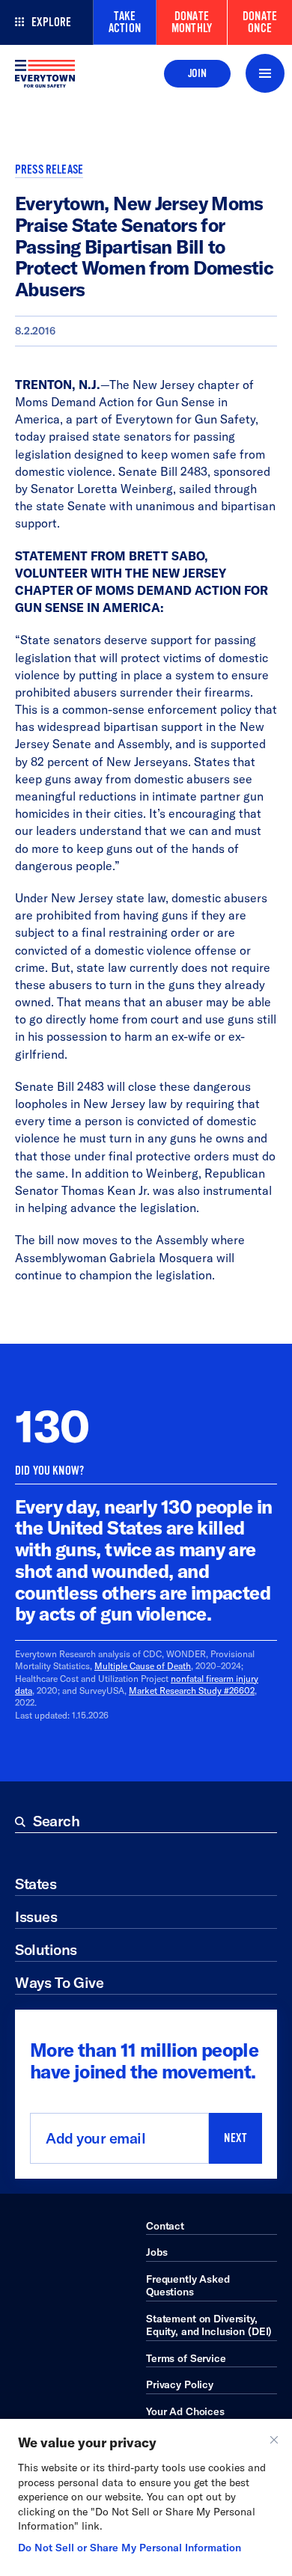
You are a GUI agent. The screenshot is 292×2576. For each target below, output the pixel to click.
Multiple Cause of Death (143, 1666)
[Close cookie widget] (274, 2440)
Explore (51, 22)
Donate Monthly (192, 22)
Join (197, 73)
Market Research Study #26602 (192, 1691)
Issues (36, 1916)
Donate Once (260, 22)
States (36, 1884)
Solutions (46, 1949)
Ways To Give (59, 1982)
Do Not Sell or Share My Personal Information (130, 2548)
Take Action (125, 22)
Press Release (49, 170)
